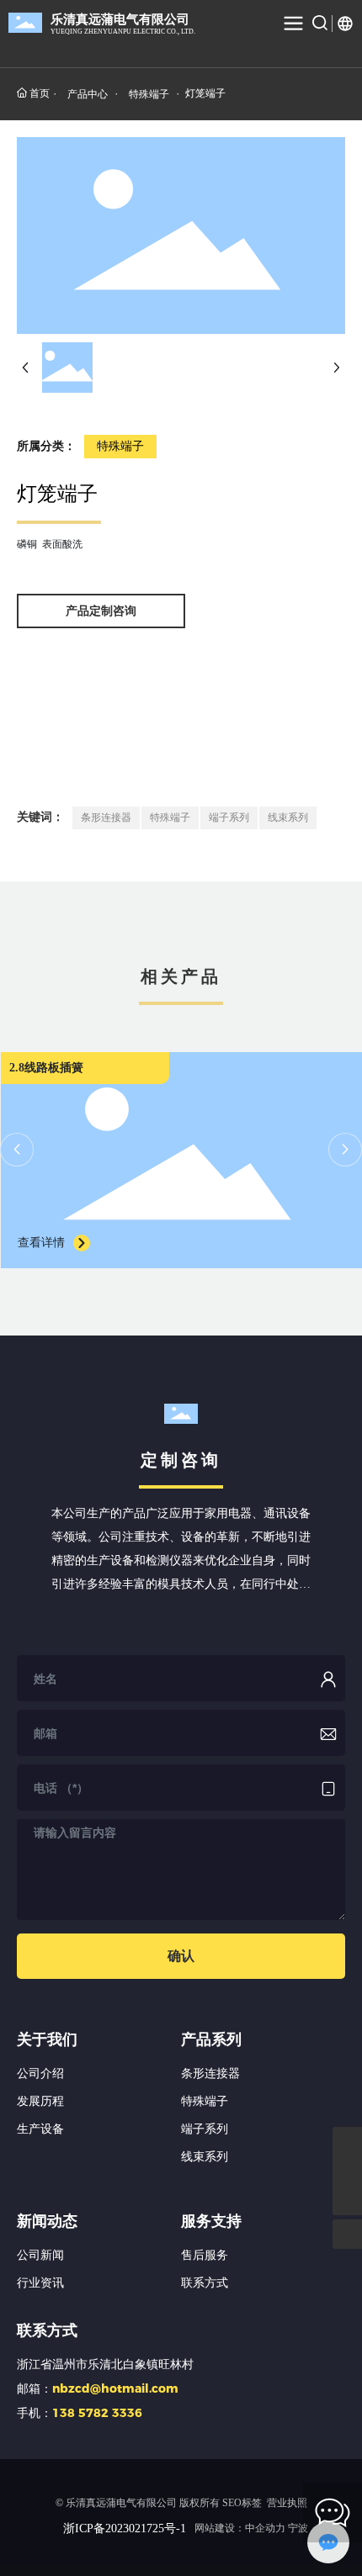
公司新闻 (40, 2255)
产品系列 (211, 2039)
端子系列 (205, 2129)
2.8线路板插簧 (46, 1068)
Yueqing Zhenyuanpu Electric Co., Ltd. (123, 32)
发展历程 (40, 2101)
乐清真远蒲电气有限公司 (120, 19)
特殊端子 (149, 94)
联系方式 (205, 2283)
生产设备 (40, 2129)
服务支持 (211, 2221)
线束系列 (205, 2157)
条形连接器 (210, 2073)
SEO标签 (242, 2503)
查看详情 (41, 1243)
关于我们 (47, 2039)
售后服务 (205, 2255)
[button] (17, 1150)
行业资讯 (40, 2283)
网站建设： (240, 2528)
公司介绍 (40, 2073)
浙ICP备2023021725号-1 (125, 2528)
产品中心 (88, 94)
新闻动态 (47, 2221)
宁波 (298, 2528)
